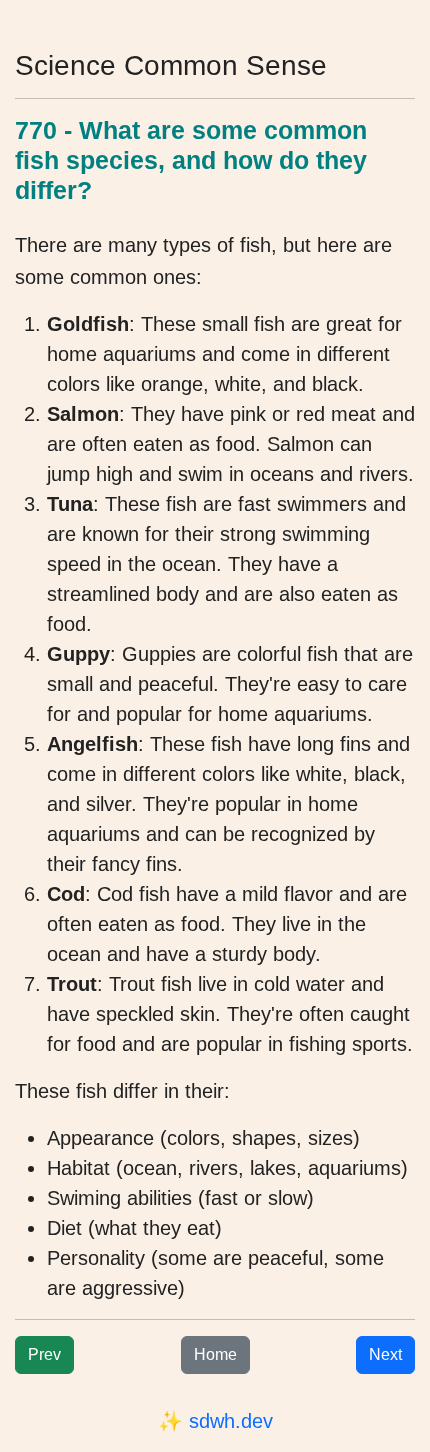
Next (385, 1354)
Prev (44, 1354)
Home (215, 1354)
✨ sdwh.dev (215, 1421)
